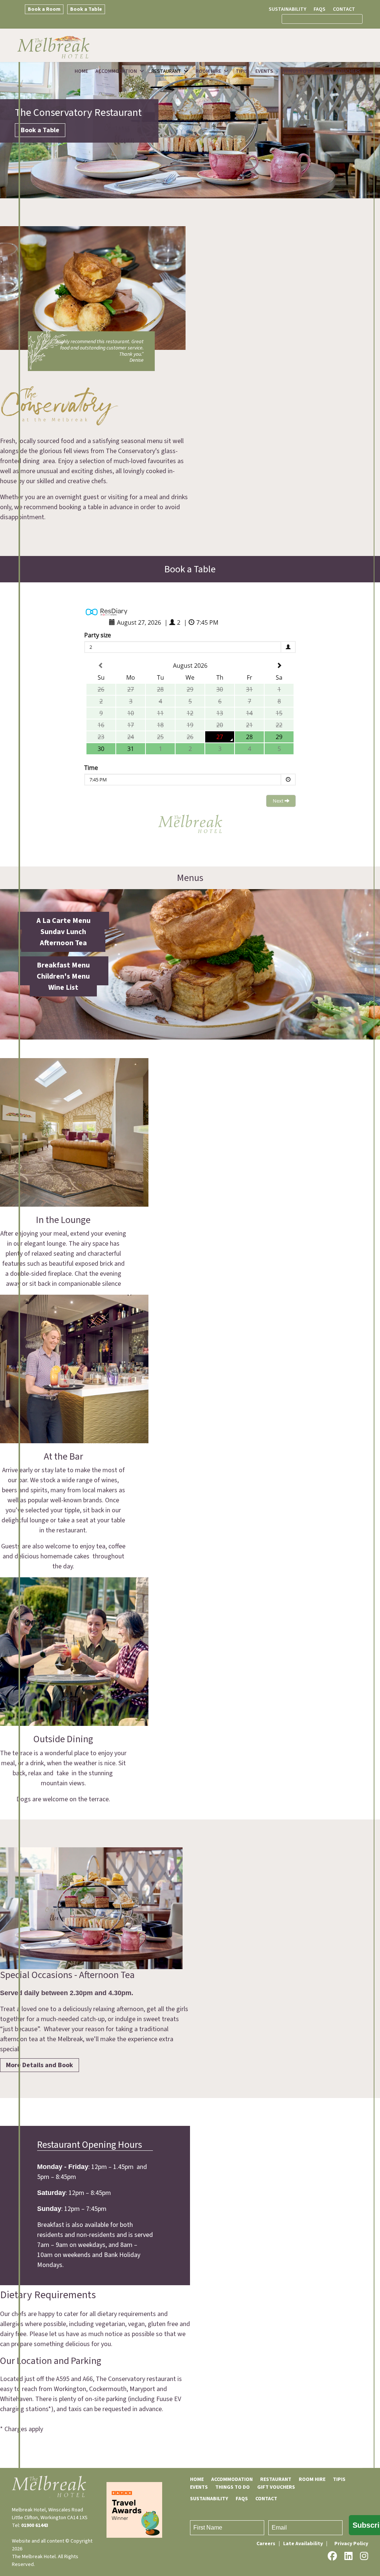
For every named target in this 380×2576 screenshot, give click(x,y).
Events (264, 71)
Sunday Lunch (63, 932)
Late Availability (303, 2544)
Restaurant (166, 71)
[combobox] (322, 19)
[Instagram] (364, 2556)
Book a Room (44, 9)
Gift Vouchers (342, 71)
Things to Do (298, 71)
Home (81, 71)
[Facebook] (332, 2556)
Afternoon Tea (63, 943)
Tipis (242, 71)
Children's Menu (63, 976)
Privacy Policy (351, 2544)
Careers (266, 2544)
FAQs (320, 9)
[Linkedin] (348, 2556)
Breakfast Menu (63, 965)
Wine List (63, 988)
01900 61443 (35, 2525)
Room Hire (208, 71)
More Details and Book (40, 2065)
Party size (98, 635)
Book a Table (86, 9)
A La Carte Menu (63, 921)
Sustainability (287, 9)
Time (91, 768)
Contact (344, 9)
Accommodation (116, 71)
